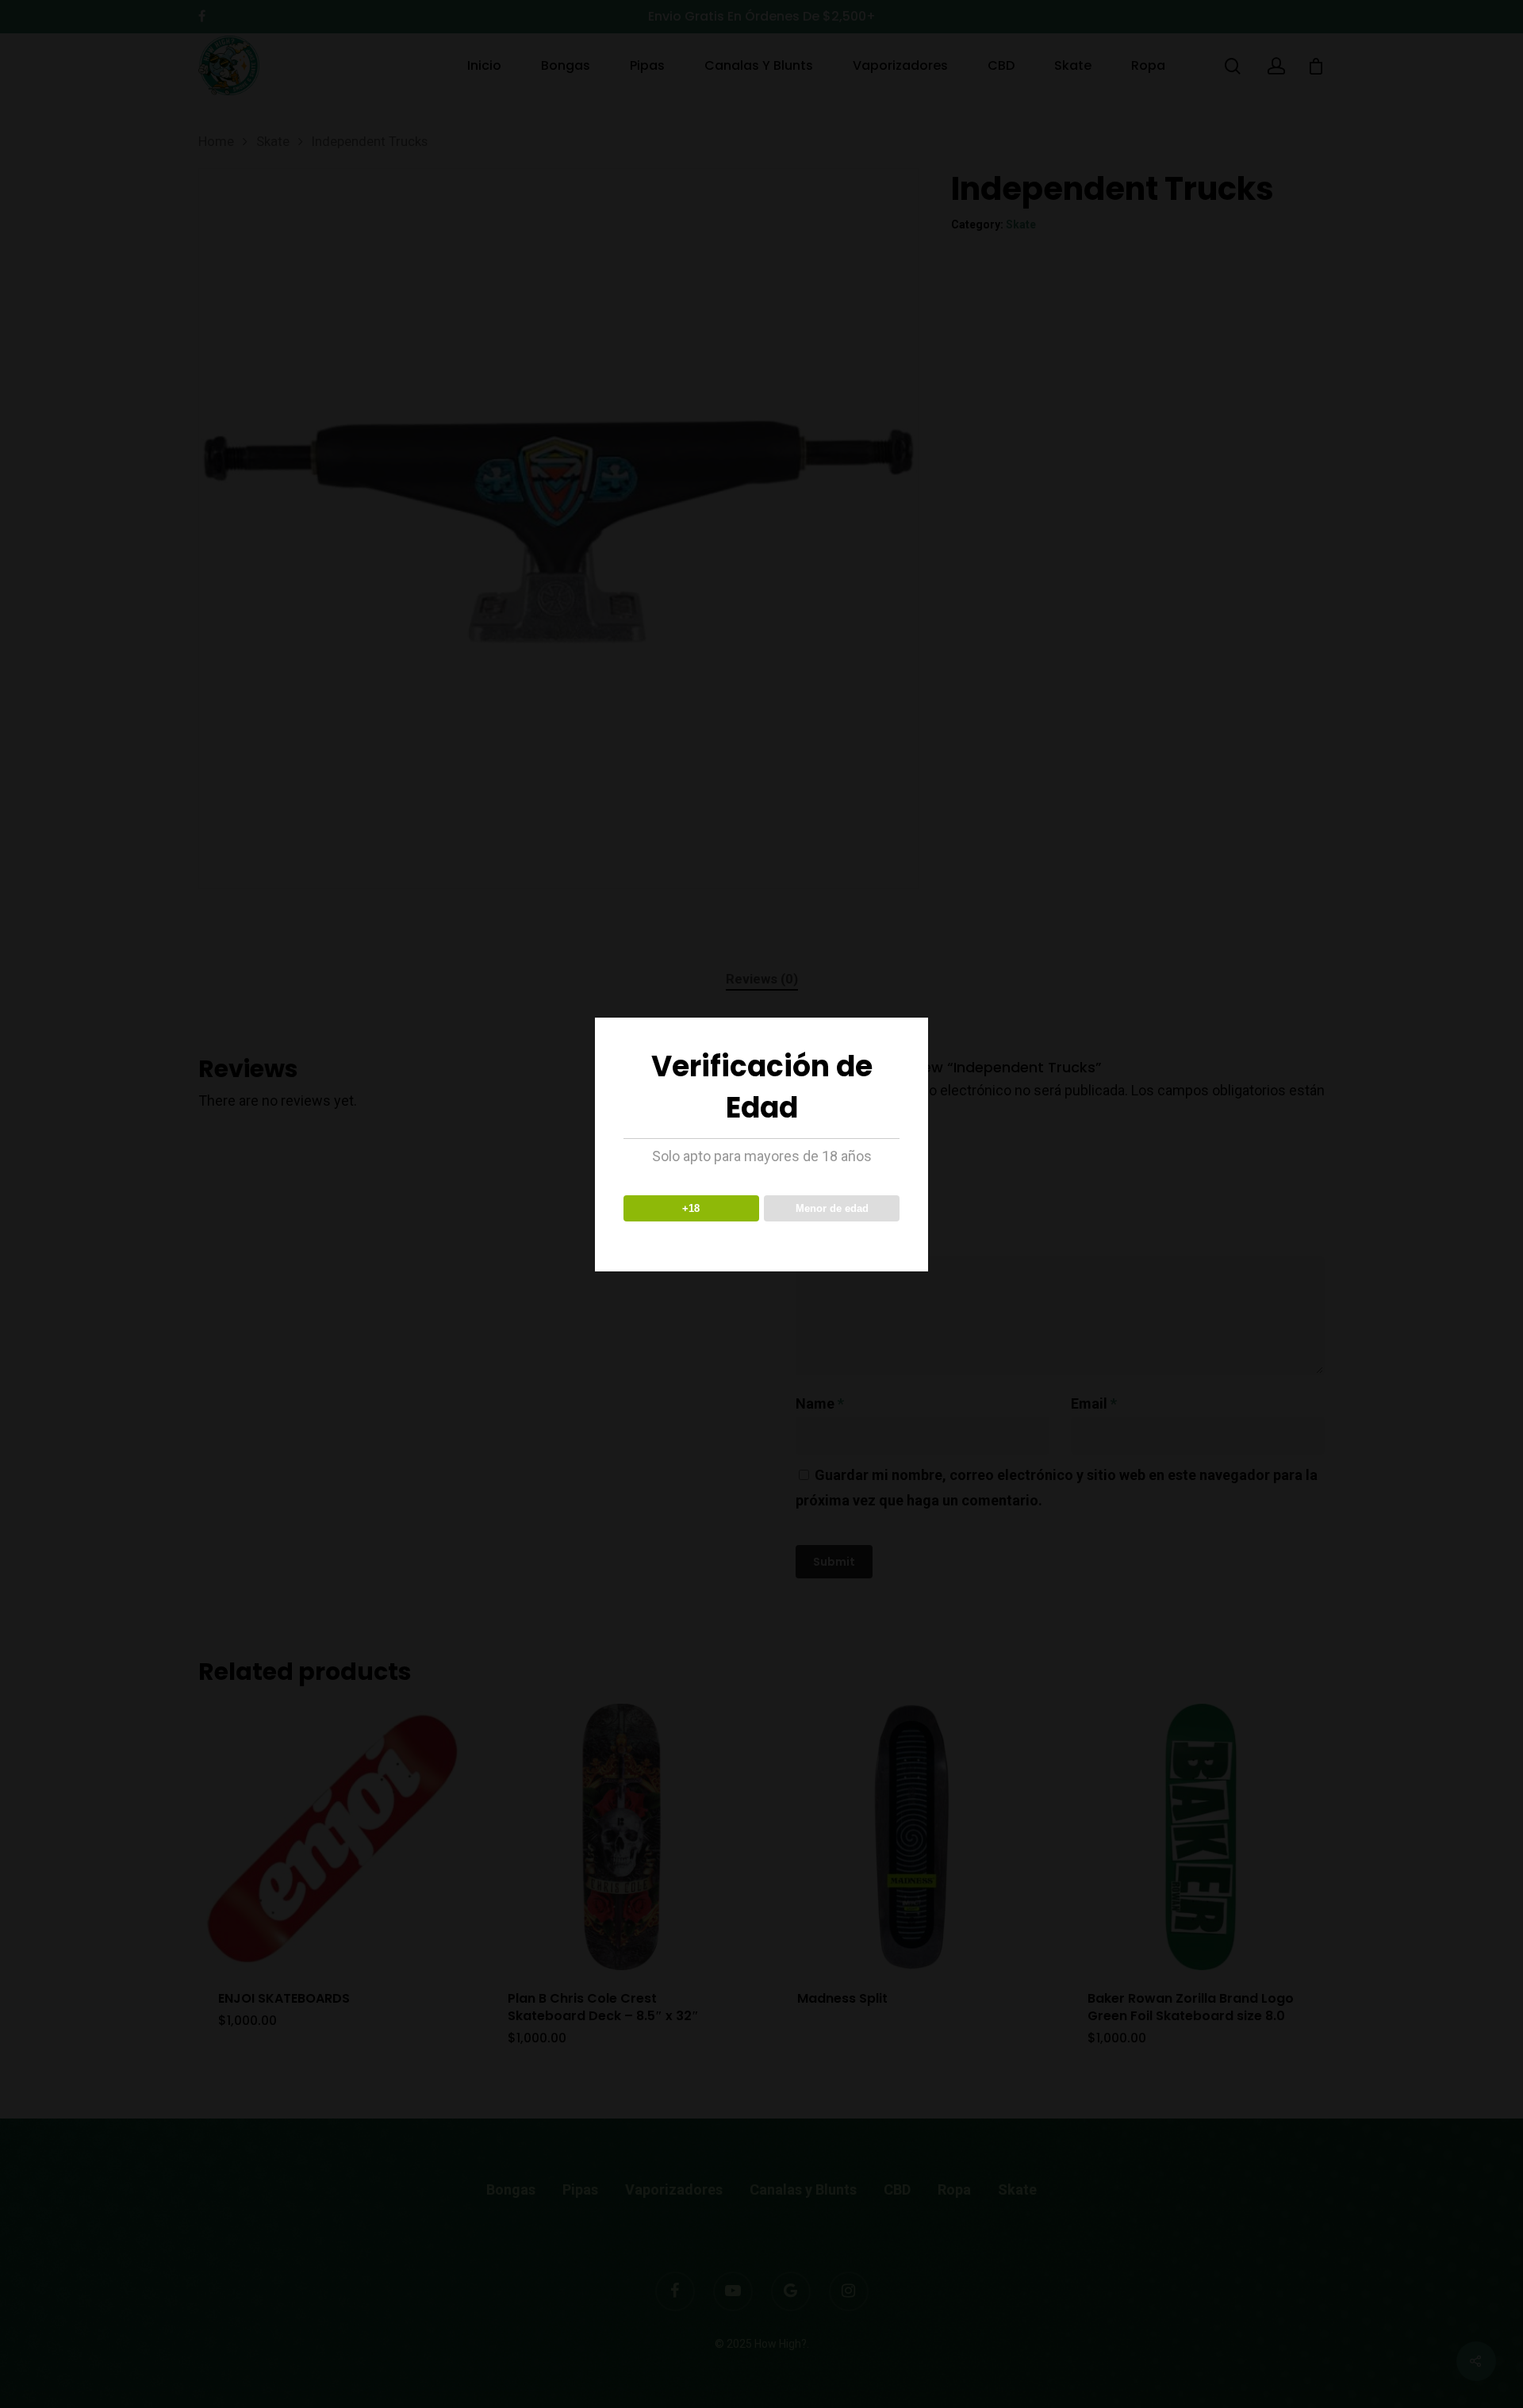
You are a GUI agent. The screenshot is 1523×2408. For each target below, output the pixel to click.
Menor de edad (832, 1208)
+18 (691, 1208)
